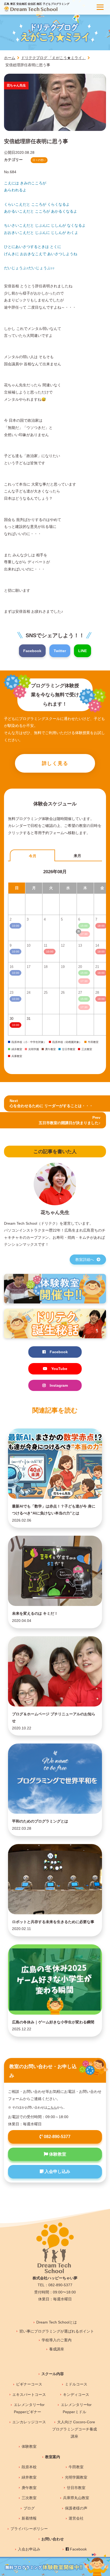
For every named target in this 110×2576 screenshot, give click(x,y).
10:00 (16, 1025)
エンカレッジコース (29, 2422)
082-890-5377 (57, 2137)
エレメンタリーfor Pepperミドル (76, 2408)
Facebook (32, 651)
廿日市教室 (76, 2488)
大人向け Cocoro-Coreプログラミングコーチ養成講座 (74, 2429)
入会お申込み (29, 2549)
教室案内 (53, 2457)
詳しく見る (55, 763)
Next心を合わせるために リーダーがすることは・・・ (51, 1103)
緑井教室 (29, 2477)
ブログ (29, 2508)
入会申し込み (57, 2171)
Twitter (60, 651)
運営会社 (76, 2518)
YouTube (59, 1369)
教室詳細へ (85, 1260)
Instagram (59, 1385)
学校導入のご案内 (57, 2340)
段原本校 (29, 2467)
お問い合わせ (53, 2539)
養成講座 (57, 2349)
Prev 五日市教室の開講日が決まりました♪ (70, 1120)
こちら (52, 2107)
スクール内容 (53, 2374)
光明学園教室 (76, 2477)
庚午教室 (29, 2488)
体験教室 (57, 2154)
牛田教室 (76, 2467)
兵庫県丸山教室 (76, 2498)
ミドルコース (76, 2384)
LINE (82, 651)
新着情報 (29, 2518)
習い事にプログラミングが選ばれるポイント (57, 2331)
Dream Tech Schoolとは (57, 2322)
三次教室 (29, 2498)
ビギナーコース (29, 2384)
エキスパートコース (29, 2395)
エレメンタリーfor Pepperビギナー (29, 2408)
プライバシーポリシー (29, 2529)
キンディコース (76, 2395)
